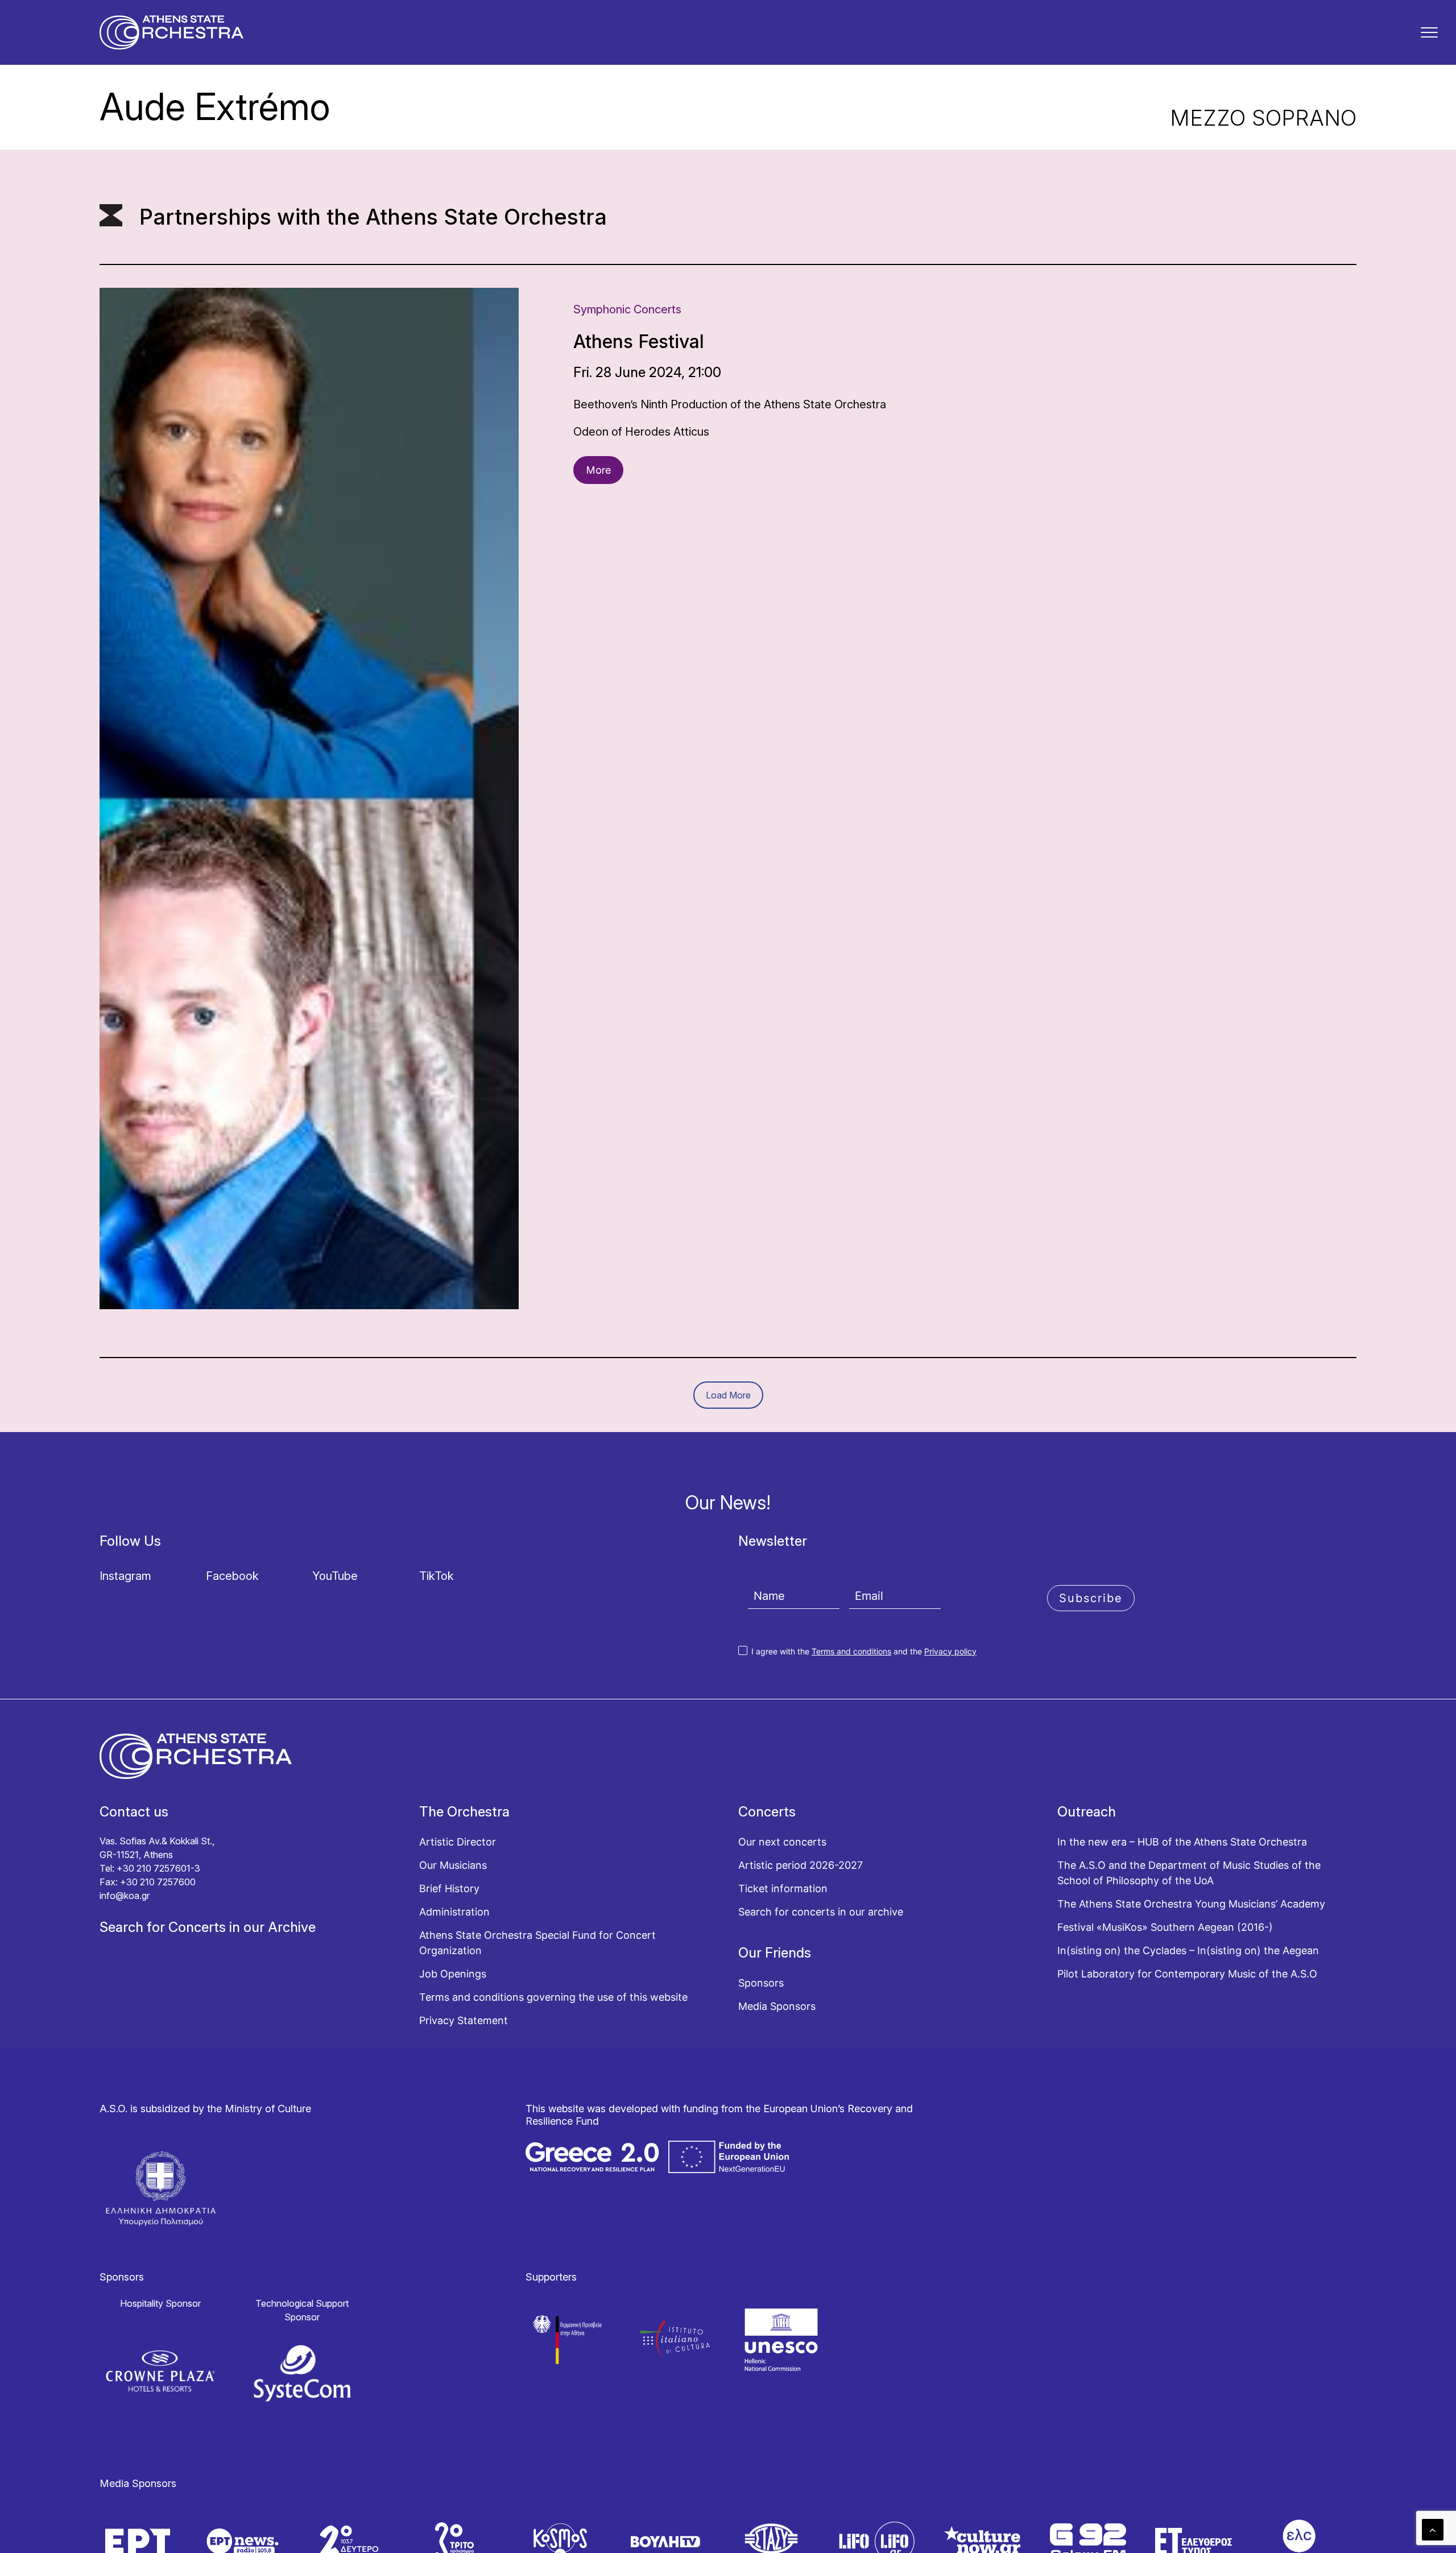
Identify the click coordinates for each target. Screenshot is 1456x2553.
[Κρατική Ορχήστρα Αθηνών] (171, 32)
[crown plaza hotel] (160, 2371)
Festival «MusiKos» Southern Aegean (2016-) (1165, 1927)
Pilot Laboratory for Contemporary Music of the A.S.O (1187, 1974)
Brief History (449, 1888)
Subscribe (1091, 1598)
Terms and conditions (851, 1651)
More (598, 470)
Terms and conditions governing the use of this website (553, 1997)
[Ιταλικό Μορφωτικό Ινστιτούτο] (675, 2339)
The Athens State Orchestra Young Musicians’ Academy (1191, 1904)
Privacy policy (950, 1651)
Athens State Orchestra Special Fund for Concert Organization (537, 1943)
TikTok (437, 1576)
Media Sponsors (777, 2006)
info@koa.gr (125, 1896)
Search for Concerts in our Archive (208, 1927)
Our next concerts (782, 1842)
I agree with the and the (863, 1651)
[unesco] (781, 2339)
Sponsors (761, 1983)
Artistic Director (458, 1842)
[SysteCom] (303, 2373)
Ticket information (783, 1888)
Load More (728, 1395)
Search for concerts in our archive (821, 1912)
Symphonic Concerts (627, 309)
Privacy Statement (464, 2020)
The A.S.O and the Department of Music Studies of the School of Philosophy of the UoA (1189, 1873)
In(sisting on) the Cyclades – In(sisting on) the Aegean (1188, 1950)
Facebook (232, 1576)
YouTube (335, 1576)
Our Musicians (453, 1865)
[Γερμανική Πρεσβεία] (568, 2339)
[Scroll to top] (1433, 2529)
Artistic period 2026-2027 (801, 1865)
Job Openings (453, 1974)
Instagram (125, 1576)
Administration (454, 1912)
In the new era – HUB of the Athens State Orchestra (1182, 1842)
